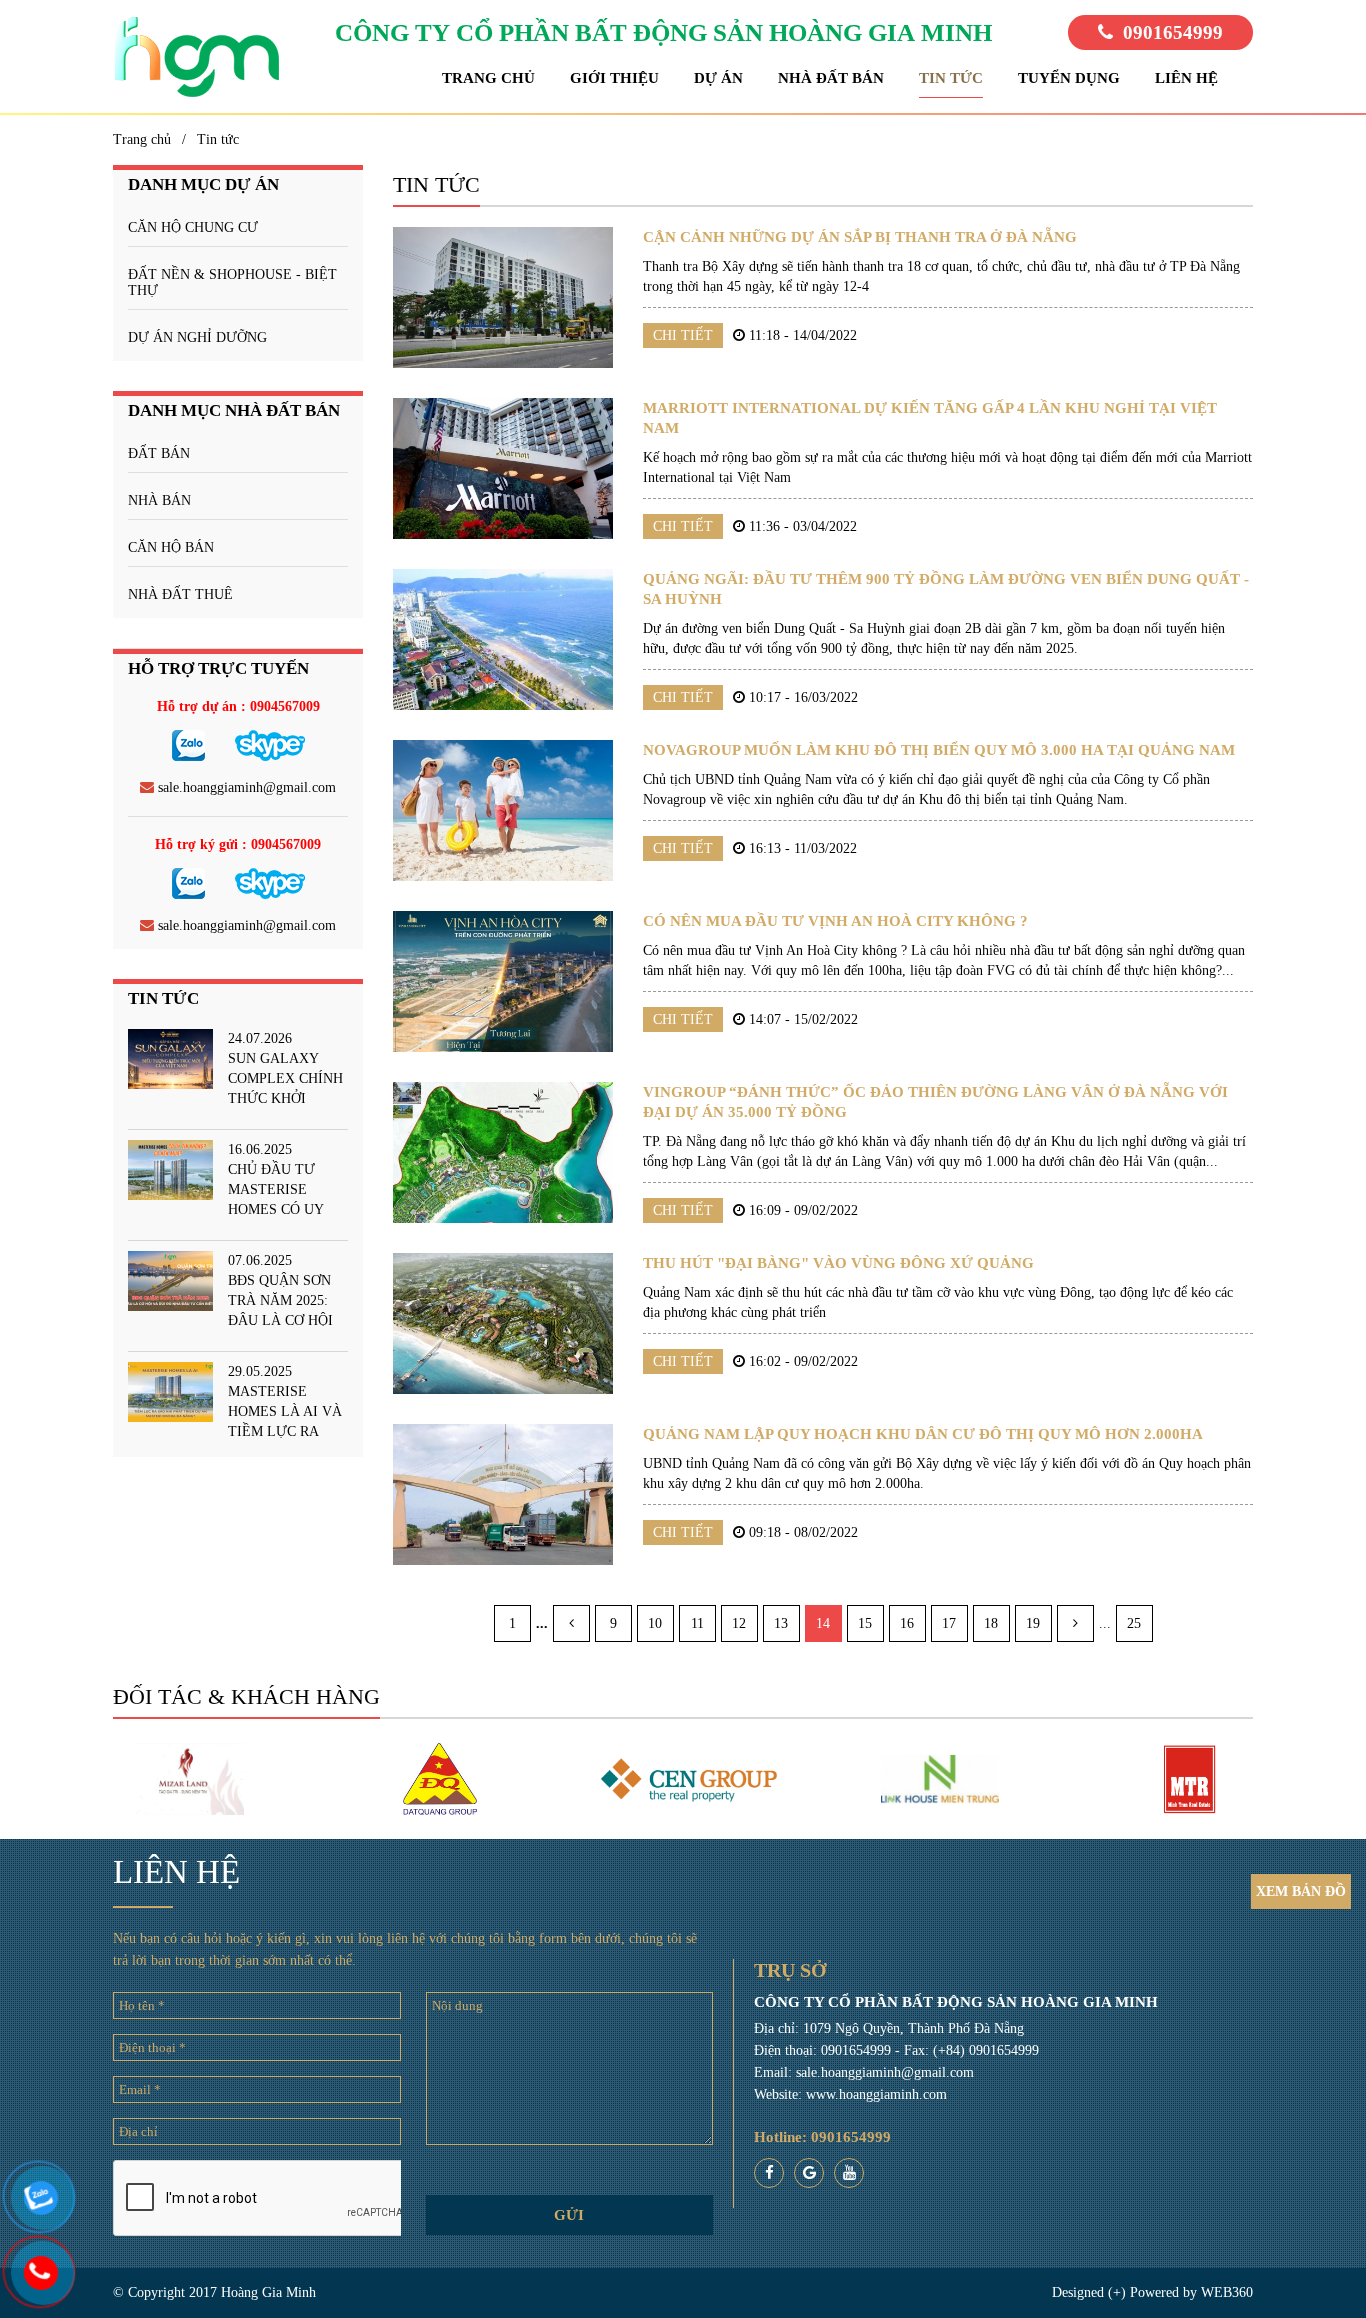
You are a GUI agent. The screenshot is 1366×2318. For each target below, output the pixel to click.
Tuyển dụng (1069, 78)
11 (697, 1623)
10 (655, 1623)
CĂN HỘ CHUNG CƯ (193, 227)
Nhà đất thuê (180, 594)
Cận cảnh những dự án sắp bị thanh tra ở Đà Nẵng (860, 237)
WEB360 (1227, 2292)
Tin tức (951, 78)
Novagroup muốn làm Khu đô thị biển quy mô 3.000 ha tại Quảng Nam (939, 750)
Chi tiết (683, 335)
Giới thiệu (614, 78)
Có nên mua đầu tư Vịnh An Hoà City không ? (835, 921)
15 (865, 1623)
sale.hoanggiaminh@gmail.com (245, 787)
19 (1033, 1623)
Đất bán (159, 453)
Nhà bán (159, 500)
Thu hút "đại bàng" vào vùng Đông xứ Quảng (838, 1263)
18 (991, 1623)
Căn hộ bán (171, 547)
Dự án (718, 78)
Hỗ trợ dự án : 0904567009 (238, 706)
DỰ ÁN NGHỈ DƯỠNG (197, 337)
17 (949, 1623)
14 (823, 1623)
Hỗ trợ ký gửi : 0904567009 (238, 844)
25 (1134, 1623)
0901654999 (1173, 32)
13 (781, 1623)
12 (739, 1623)
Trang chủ (488, 78)
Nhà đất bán (831, 78)
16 (907, 1623)
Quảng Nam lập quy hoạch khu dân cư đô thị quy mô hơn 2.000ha (923, 1434)
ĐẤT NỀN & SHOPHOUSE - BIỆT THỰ (232, 282)
